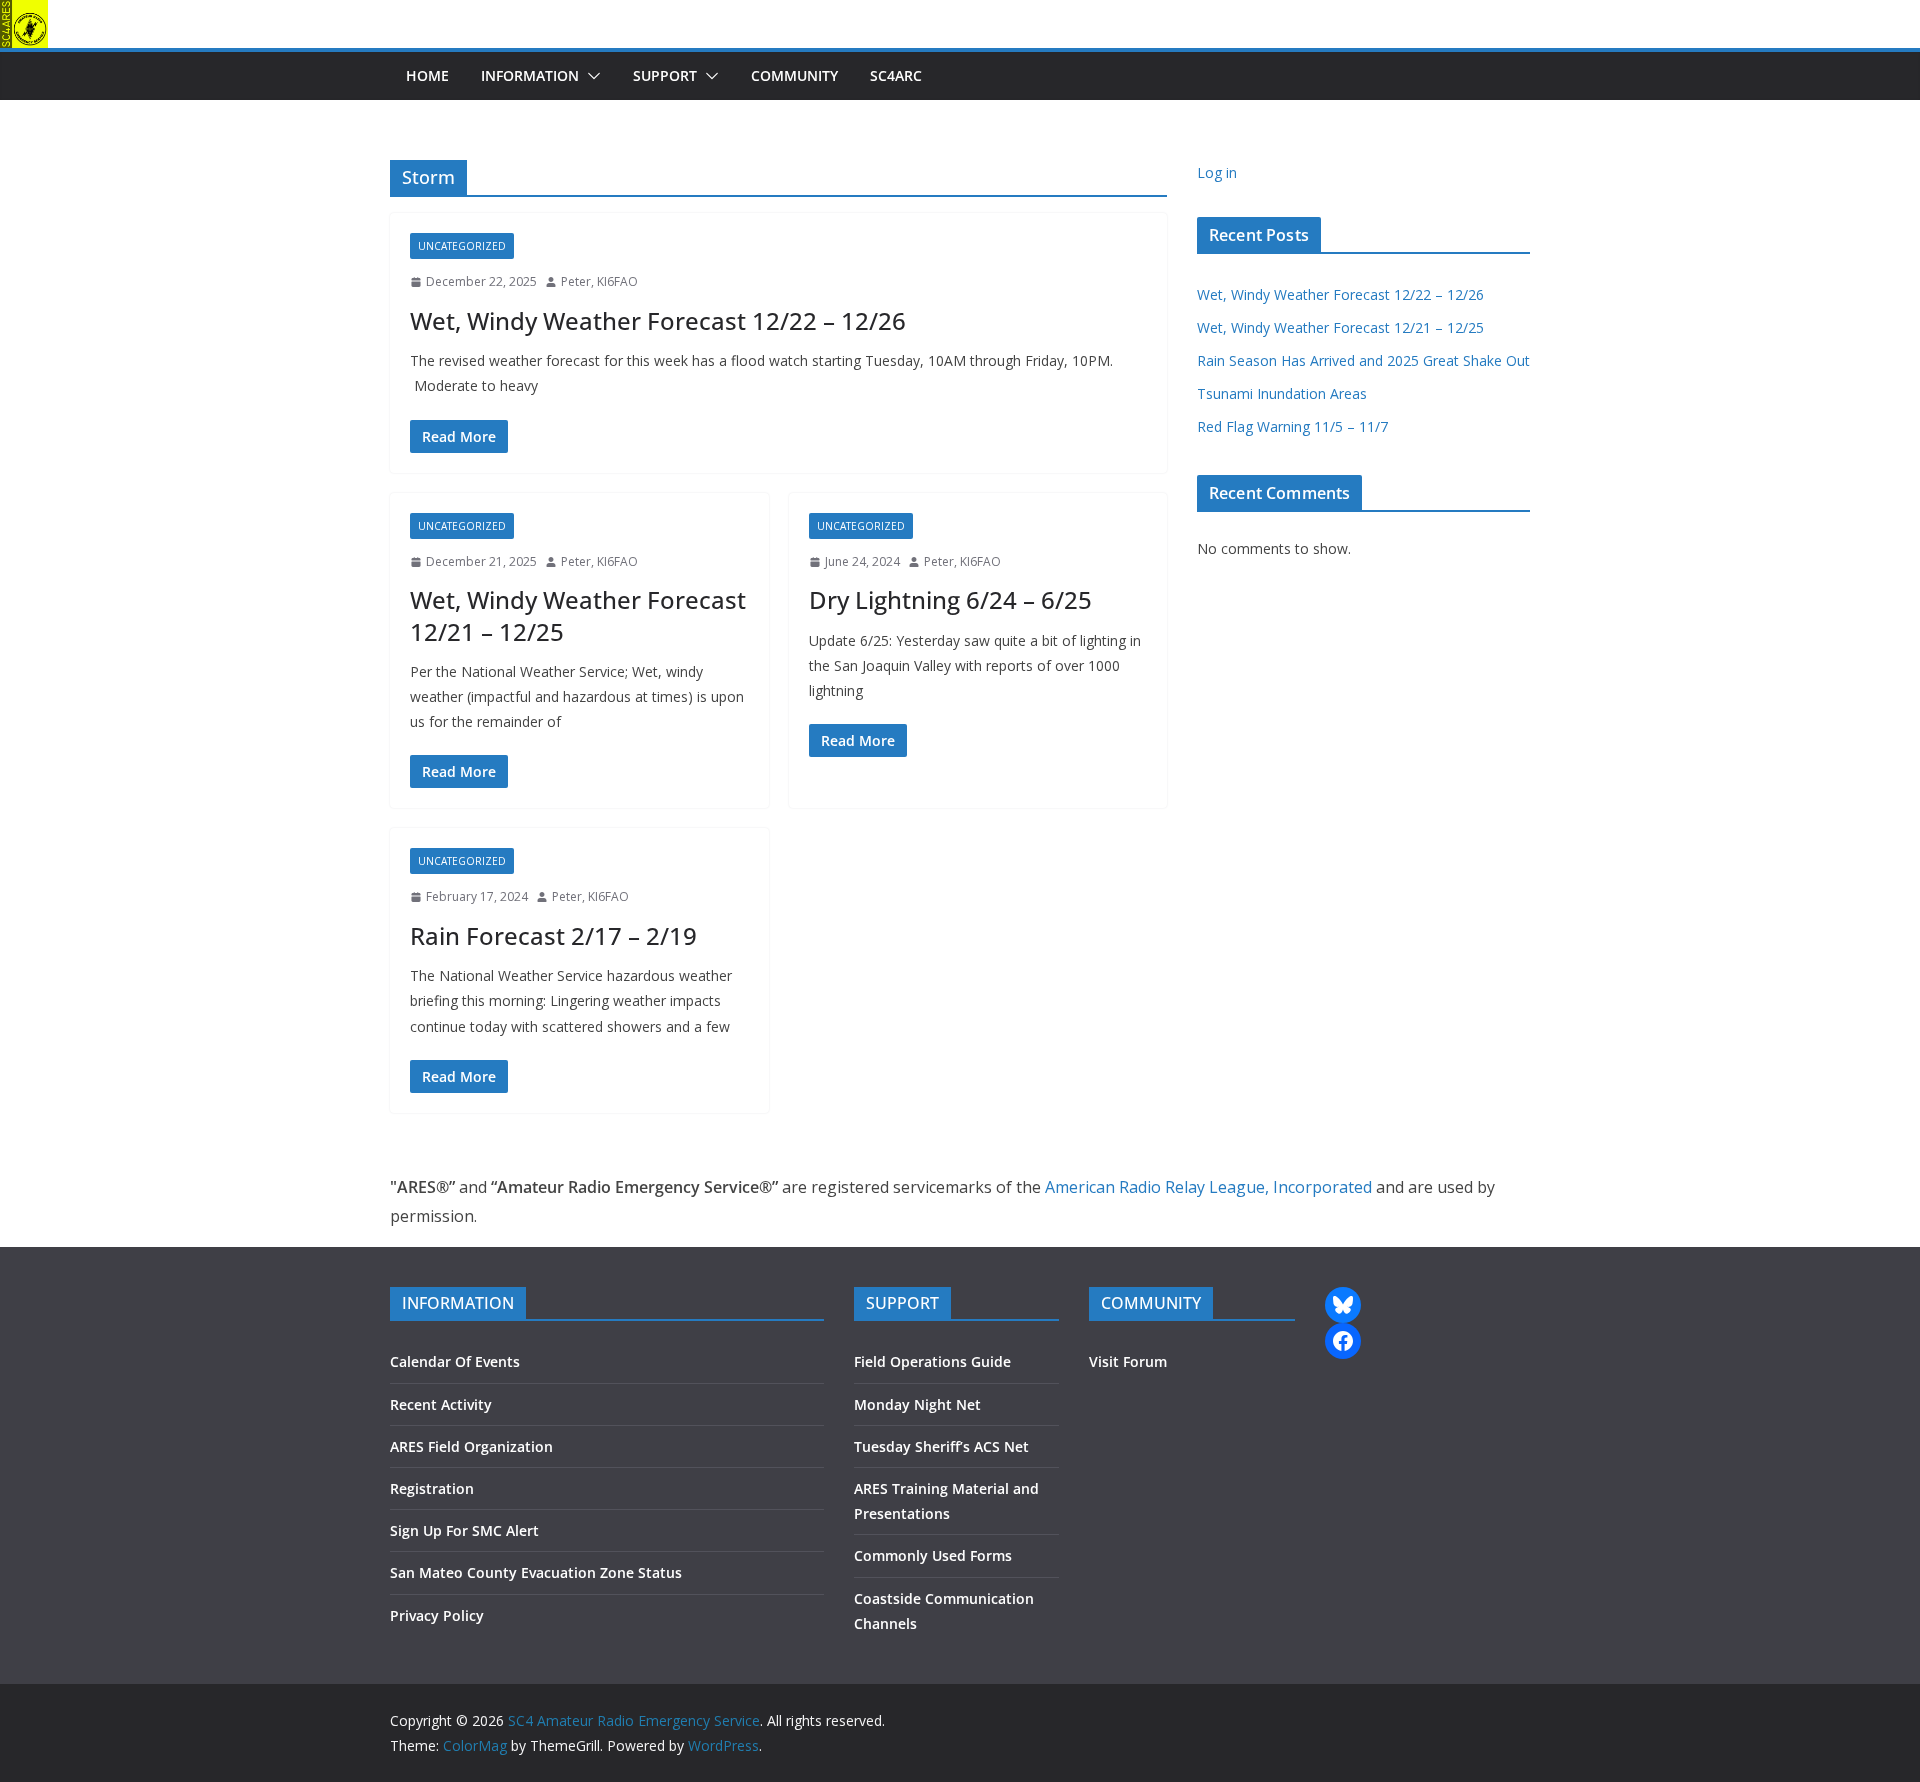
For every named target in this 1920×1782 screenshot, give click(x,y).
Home (427, 75)
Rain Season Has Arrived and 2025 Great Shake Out (1363, 360)
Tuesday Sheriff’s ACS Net (941, 1446)
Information (530, 75)
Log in (1217, 172)
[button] (590, 76)
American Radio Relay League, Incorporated (1208, 1187)
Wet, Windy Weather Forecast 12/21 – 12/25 (578, 615)
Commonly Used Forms (933, 1555)
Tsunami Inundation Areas (1282, 393)
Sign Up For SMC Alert (464, 1530)
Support (665, 75)
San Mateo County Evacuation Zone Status (536, 1572)
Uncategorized (462, 246)
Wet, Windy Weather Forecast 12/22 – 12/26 (658, 320)
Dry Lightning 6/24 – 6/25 (950, 599)
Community (794, 75)
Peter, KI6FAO (599, 281)
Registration (432, 1488)
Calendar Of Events (455, 1361)
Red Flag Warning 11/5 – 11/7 (1292, 426)
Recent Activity (441, 1404)
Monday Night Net (917, 1404)
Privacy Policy (437, 1615)
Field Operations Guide (932, 1361)
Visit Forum (1128, 1361)
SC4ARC (896, 75)
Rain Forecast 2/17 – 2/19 (553, 935)
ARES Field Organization (471, 1446)
